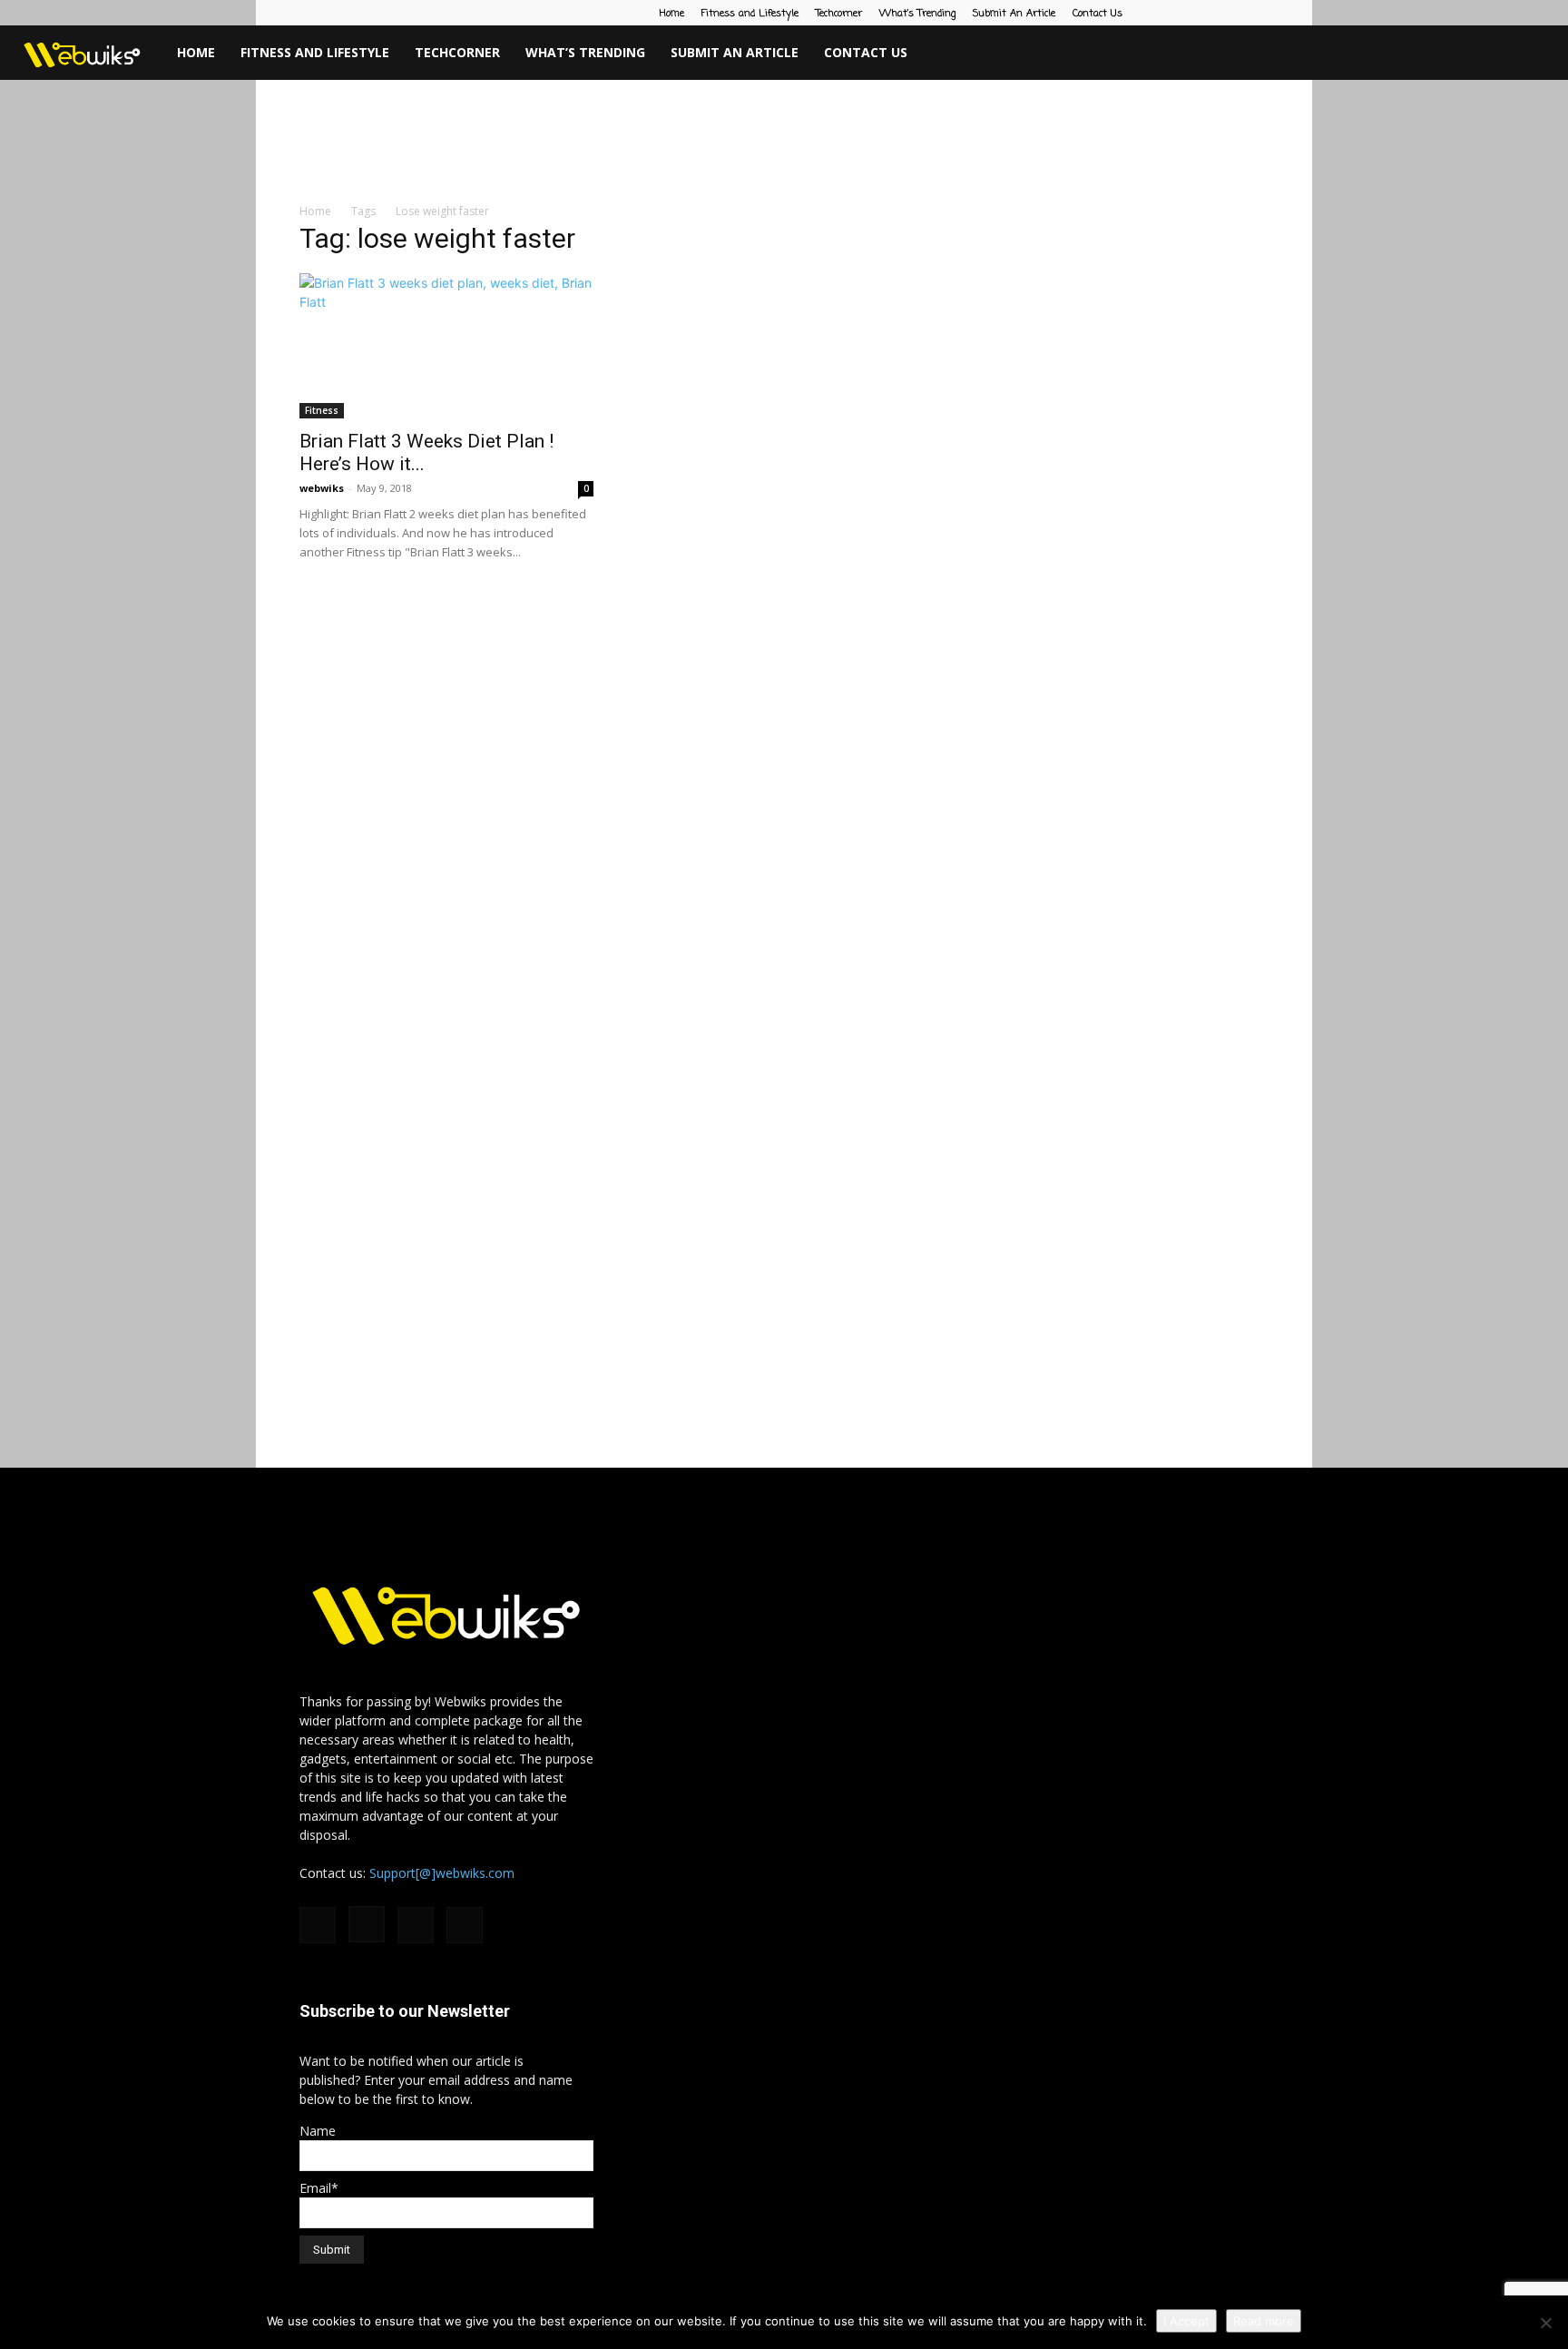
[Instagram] (1195, 13)
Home (672, 14)
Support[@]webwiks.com (442, 1873)
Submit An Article (1014, 14)
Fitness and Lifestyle (750, 14)
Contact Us (1098, 14)
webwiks (322, 488)
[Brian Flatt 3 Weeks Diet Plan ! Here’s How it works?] (446, 346)
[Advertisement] (784, 143)
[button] (1546, 54)
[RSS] (1225, 13)
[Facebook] (1165, 13)
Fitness (322, 410)
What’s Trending (917, 14)
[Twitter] (1255, 13)
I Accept (1186, 2321)
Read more (1264, 2321)
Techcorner (839, 14)
